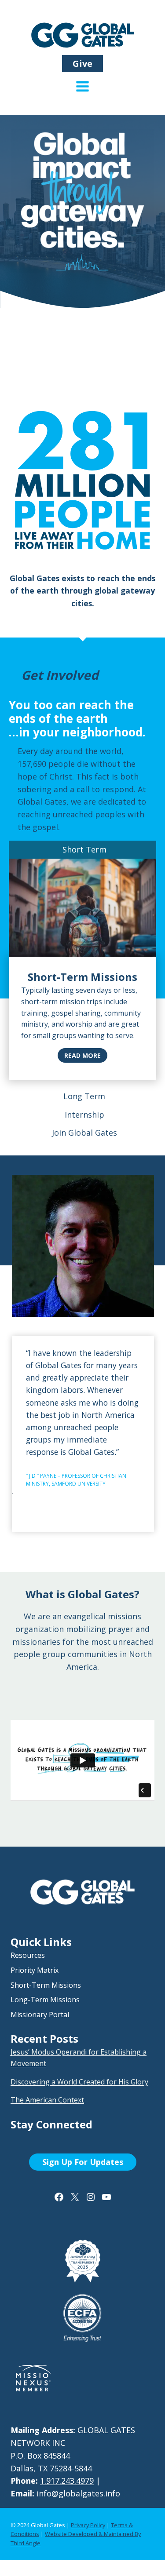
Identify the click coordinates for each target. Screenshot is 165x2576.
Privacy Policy (88, 2525)
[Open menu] (82, 93)
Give (82, 64)
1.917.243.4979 (67, 2481)
